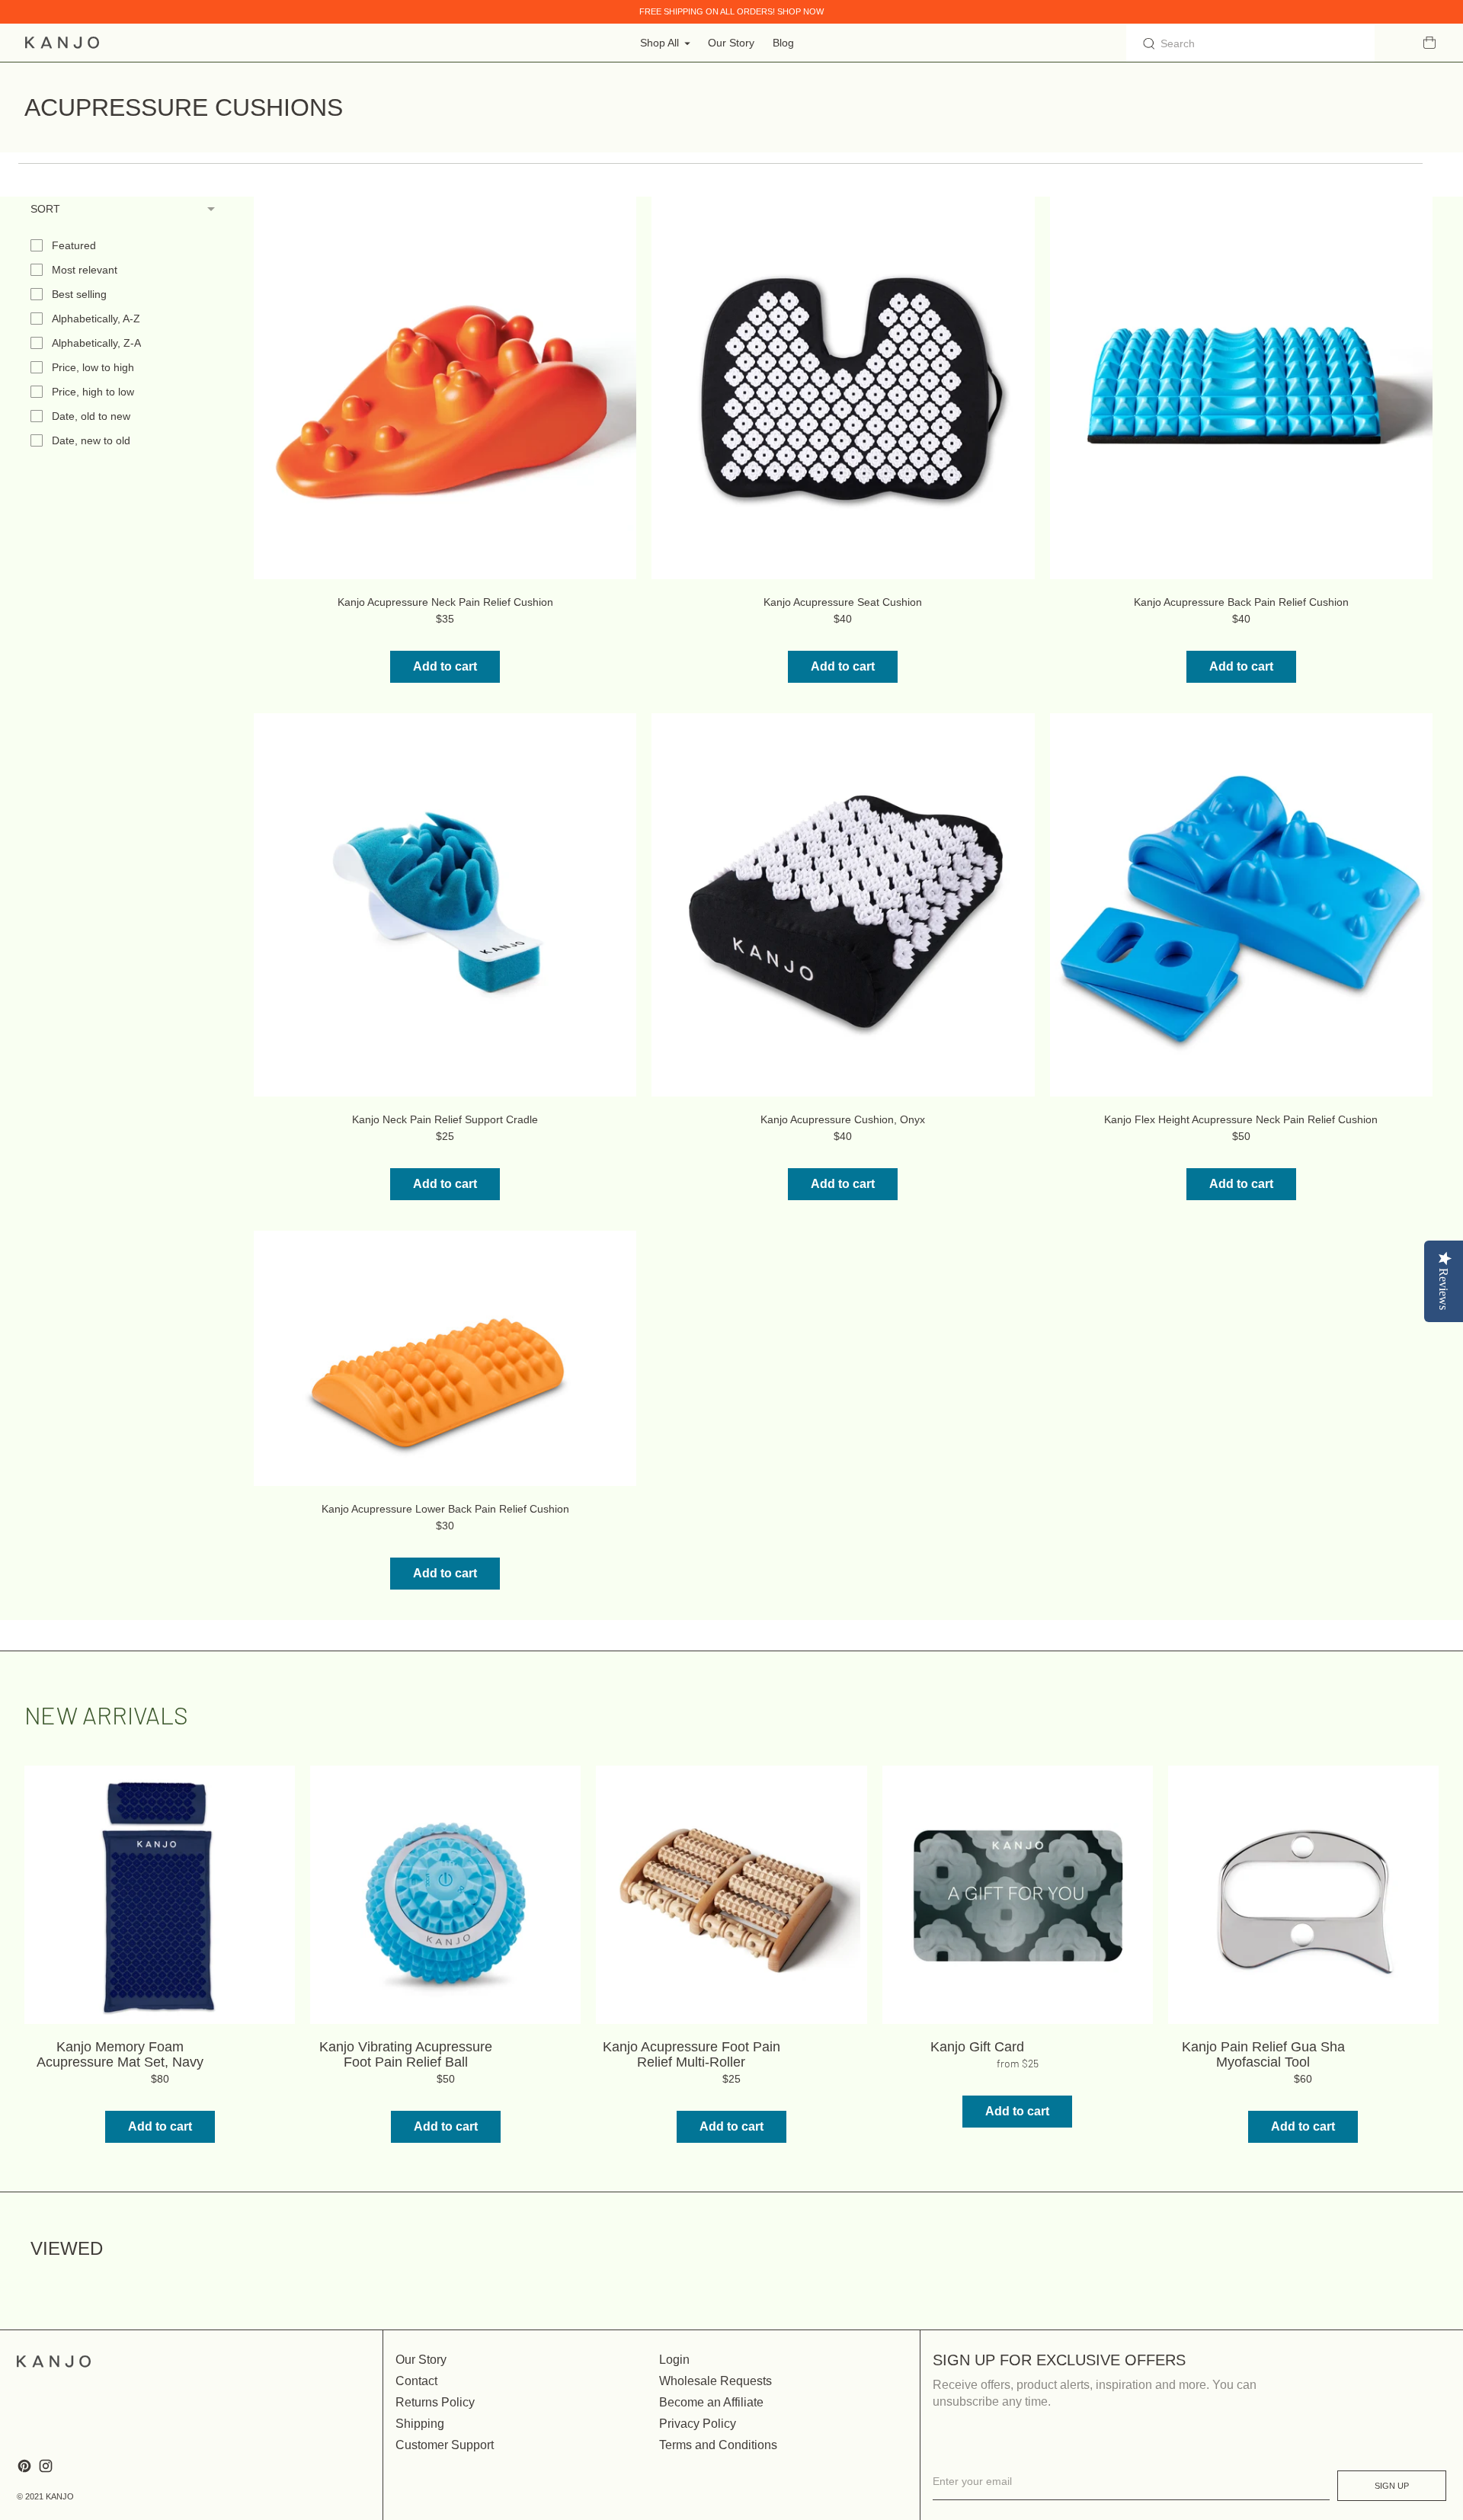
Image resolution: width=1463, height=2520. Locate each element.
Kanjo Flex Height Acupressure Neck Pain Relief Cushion (1241, 1119)
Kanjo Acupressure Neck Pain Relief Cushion (445, 602)
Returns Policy (435, 2402)
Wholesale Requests (715, 2381)
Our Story (731, 43)
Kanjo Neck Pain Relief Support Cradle (445, 1119)
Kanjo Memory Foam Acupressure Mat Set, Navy (120, 2054)
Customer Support (445, 2445)
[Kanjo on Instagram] (46, 2466)
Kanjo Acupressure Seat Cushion (843, 602)
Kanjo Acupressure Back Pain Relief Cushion (1241, 602)
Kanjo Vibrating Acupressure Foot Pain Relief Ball (406, 2054)
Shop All (659, 43)
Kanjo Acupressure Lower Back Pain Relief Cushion (445, 1509)
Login (674, 2360)
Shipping (420, 2424)
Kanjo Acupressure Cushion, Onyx (843, 1119)
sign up (1392, 2486)
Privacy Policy (698, 2424)
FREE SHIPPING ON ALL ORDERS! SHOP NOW (731, 11)
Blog (783, 43)
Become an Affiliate (711, 2402)
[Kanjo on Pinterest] (24, 2466)
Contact (416, 2381)
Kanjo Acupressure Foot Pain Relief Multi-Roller (691, 2054)
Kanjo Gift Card (977, 2047)
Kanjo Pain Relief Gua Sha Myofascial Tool (1263, 2054)
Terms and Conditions (718, 2445)
